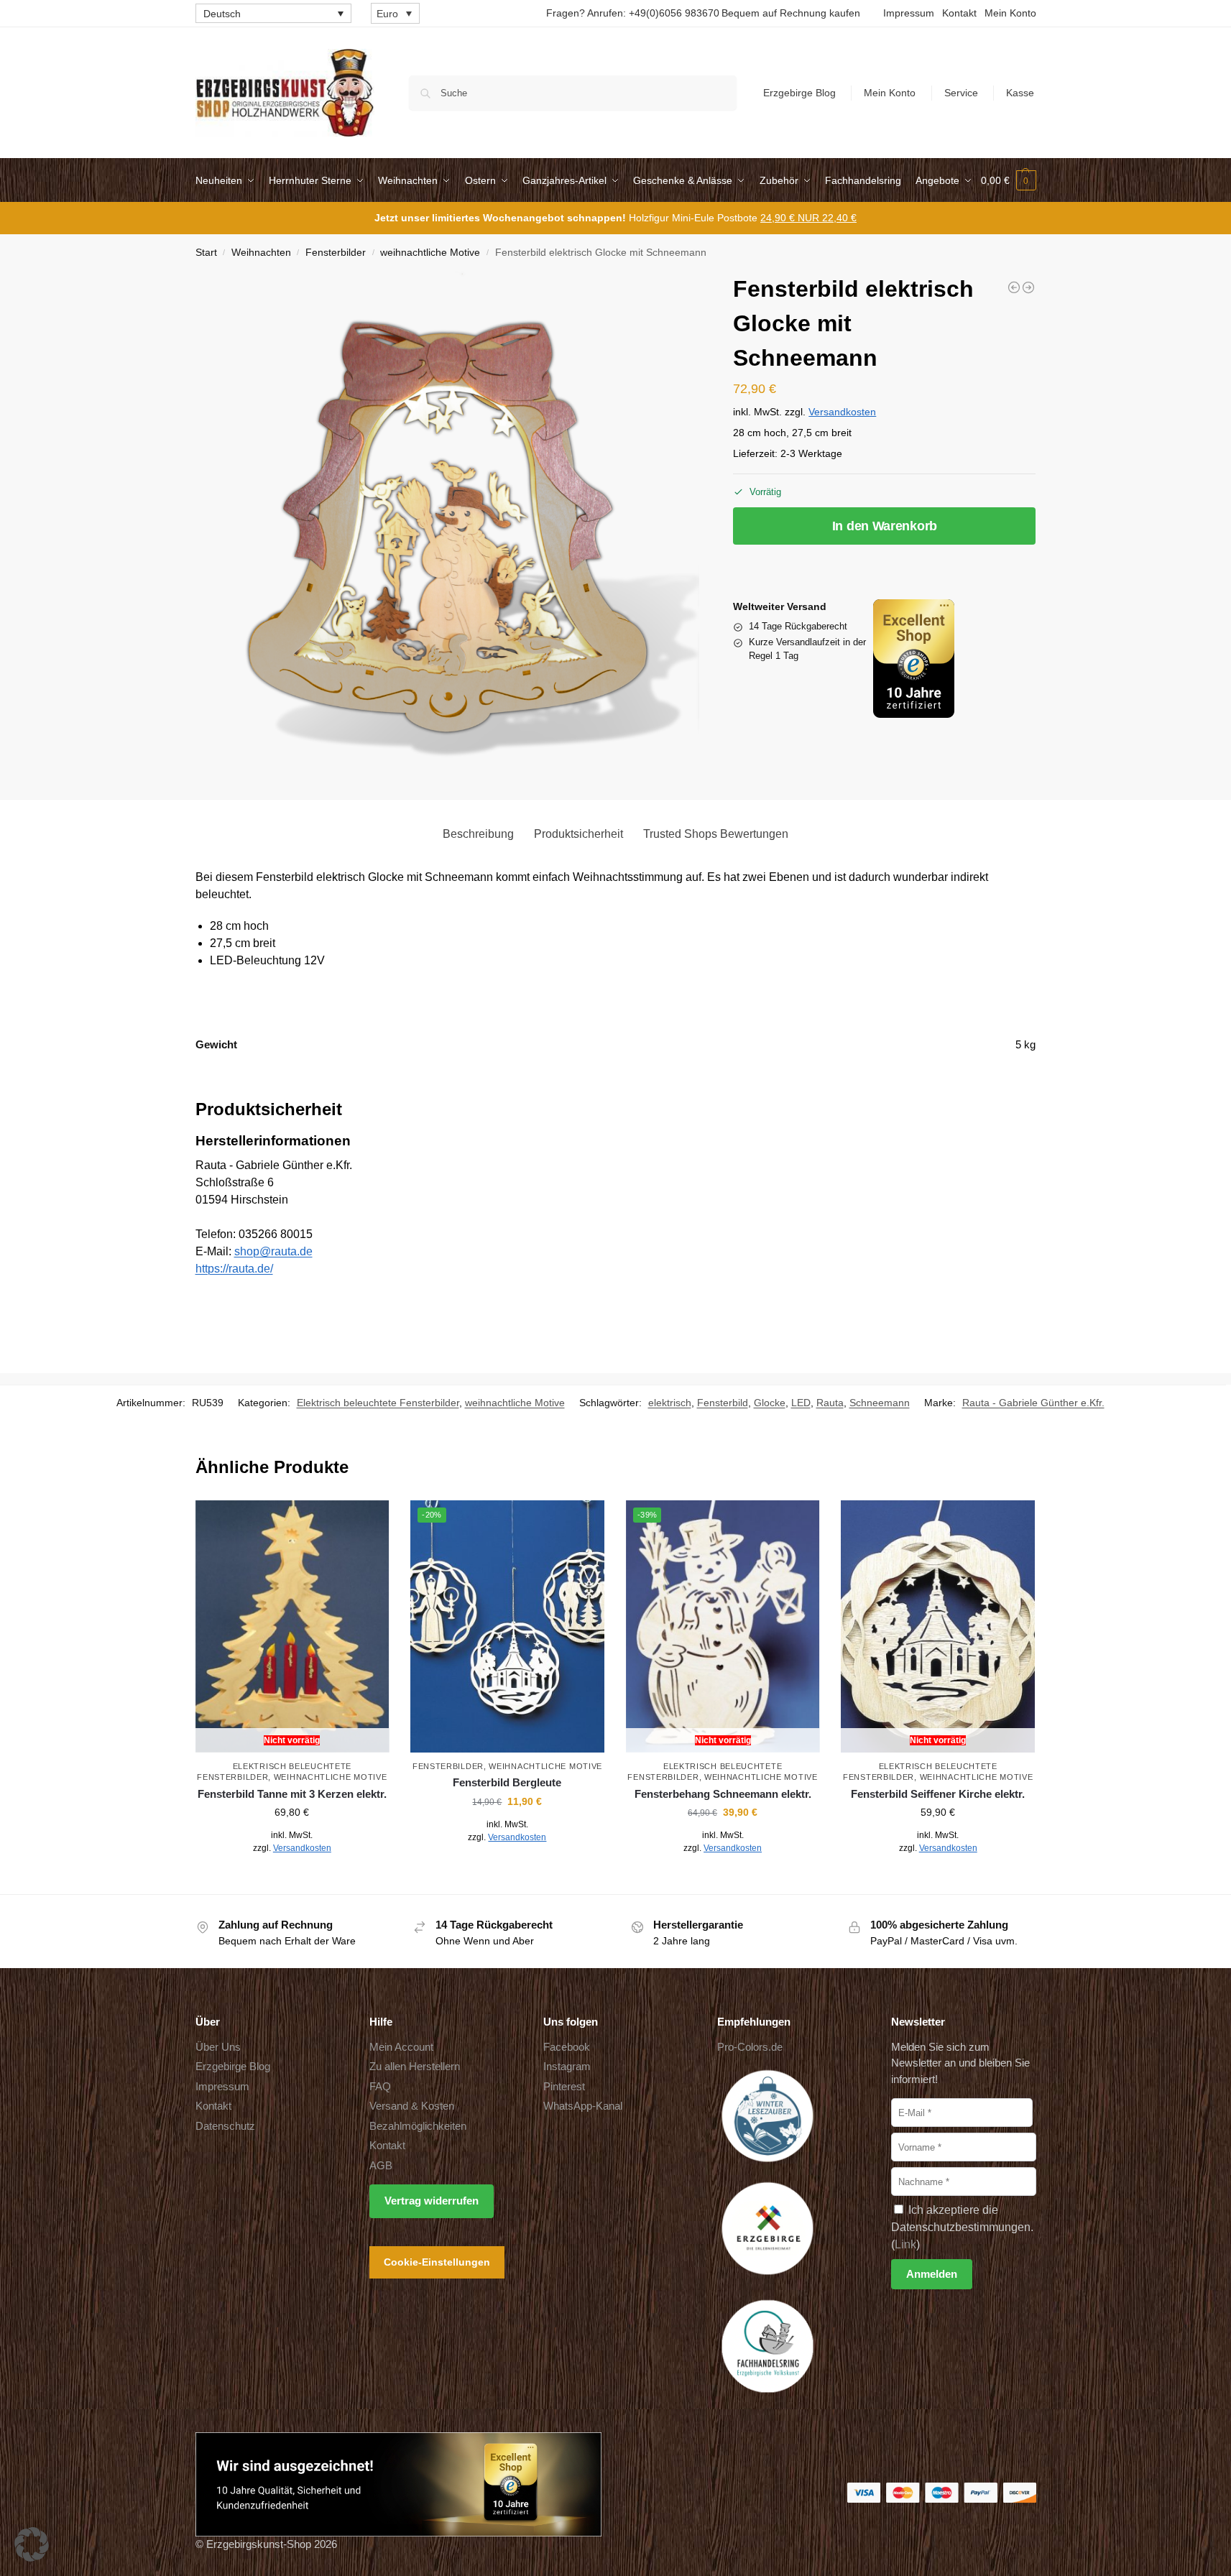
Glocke (770, 1403)
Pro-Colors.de (750, 2047)
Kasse (1020, 93)
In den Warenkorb (885, 526)
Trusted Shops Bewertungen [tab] (716, 834)
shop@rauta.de (273, 1251)
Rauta (830, 1403)
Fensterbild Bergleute (507, 1782)
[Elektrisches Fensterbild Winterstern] (1014, 287)
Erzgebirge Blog (799, 93)
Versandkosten (842, 412)
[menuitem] (273, 13)
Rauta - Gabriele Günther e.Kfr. (1033, 1403)
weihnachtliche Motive (430, 253)
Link (905, 2244)
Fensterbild (723, 1403)
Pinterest (564, 2086)
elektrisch (670, 1403)
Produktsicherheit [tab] (578, 834)
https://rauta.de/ (234, 1269)
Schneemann (880, 1403)
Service (961, 93)
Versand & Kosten (412, 2106)
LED (801, 1403)
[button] (1009, 180)
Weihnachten (261, 253)
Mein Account (401, 2047)
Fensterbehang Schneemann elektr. (723, 1794)
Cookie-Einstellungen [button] (437, 2262)
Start (206, 253)
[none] (273, 13)
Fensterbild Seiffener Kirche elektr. (938, 1794)
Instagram (567, 2066)
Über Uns (218, 2047)
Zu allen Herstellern (415, 2066)
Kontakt (959, 13)
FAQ (380, 2086)
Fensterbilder (336, 253)
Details (292, 1880)
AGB (381, 2165)
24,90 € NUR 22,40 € (808, 218)
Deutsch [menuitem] (222, 14)
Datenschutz (225, 2126)
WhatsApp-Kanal (583, 2106)
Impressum (909, 13)
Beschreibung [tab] (478, 834)
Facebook (567, 2047)
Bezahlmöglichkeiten (418, 2126)
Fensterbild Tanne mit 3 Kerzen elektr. (292, 1794)
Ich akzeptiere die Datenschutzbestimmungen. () (962, 2227)
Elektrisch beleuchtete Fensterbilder (378, 1403)
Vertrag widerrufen (432, 2201)
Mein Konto (1010, 13)
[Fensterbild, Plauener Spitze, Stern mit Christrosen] (1028, 287)
